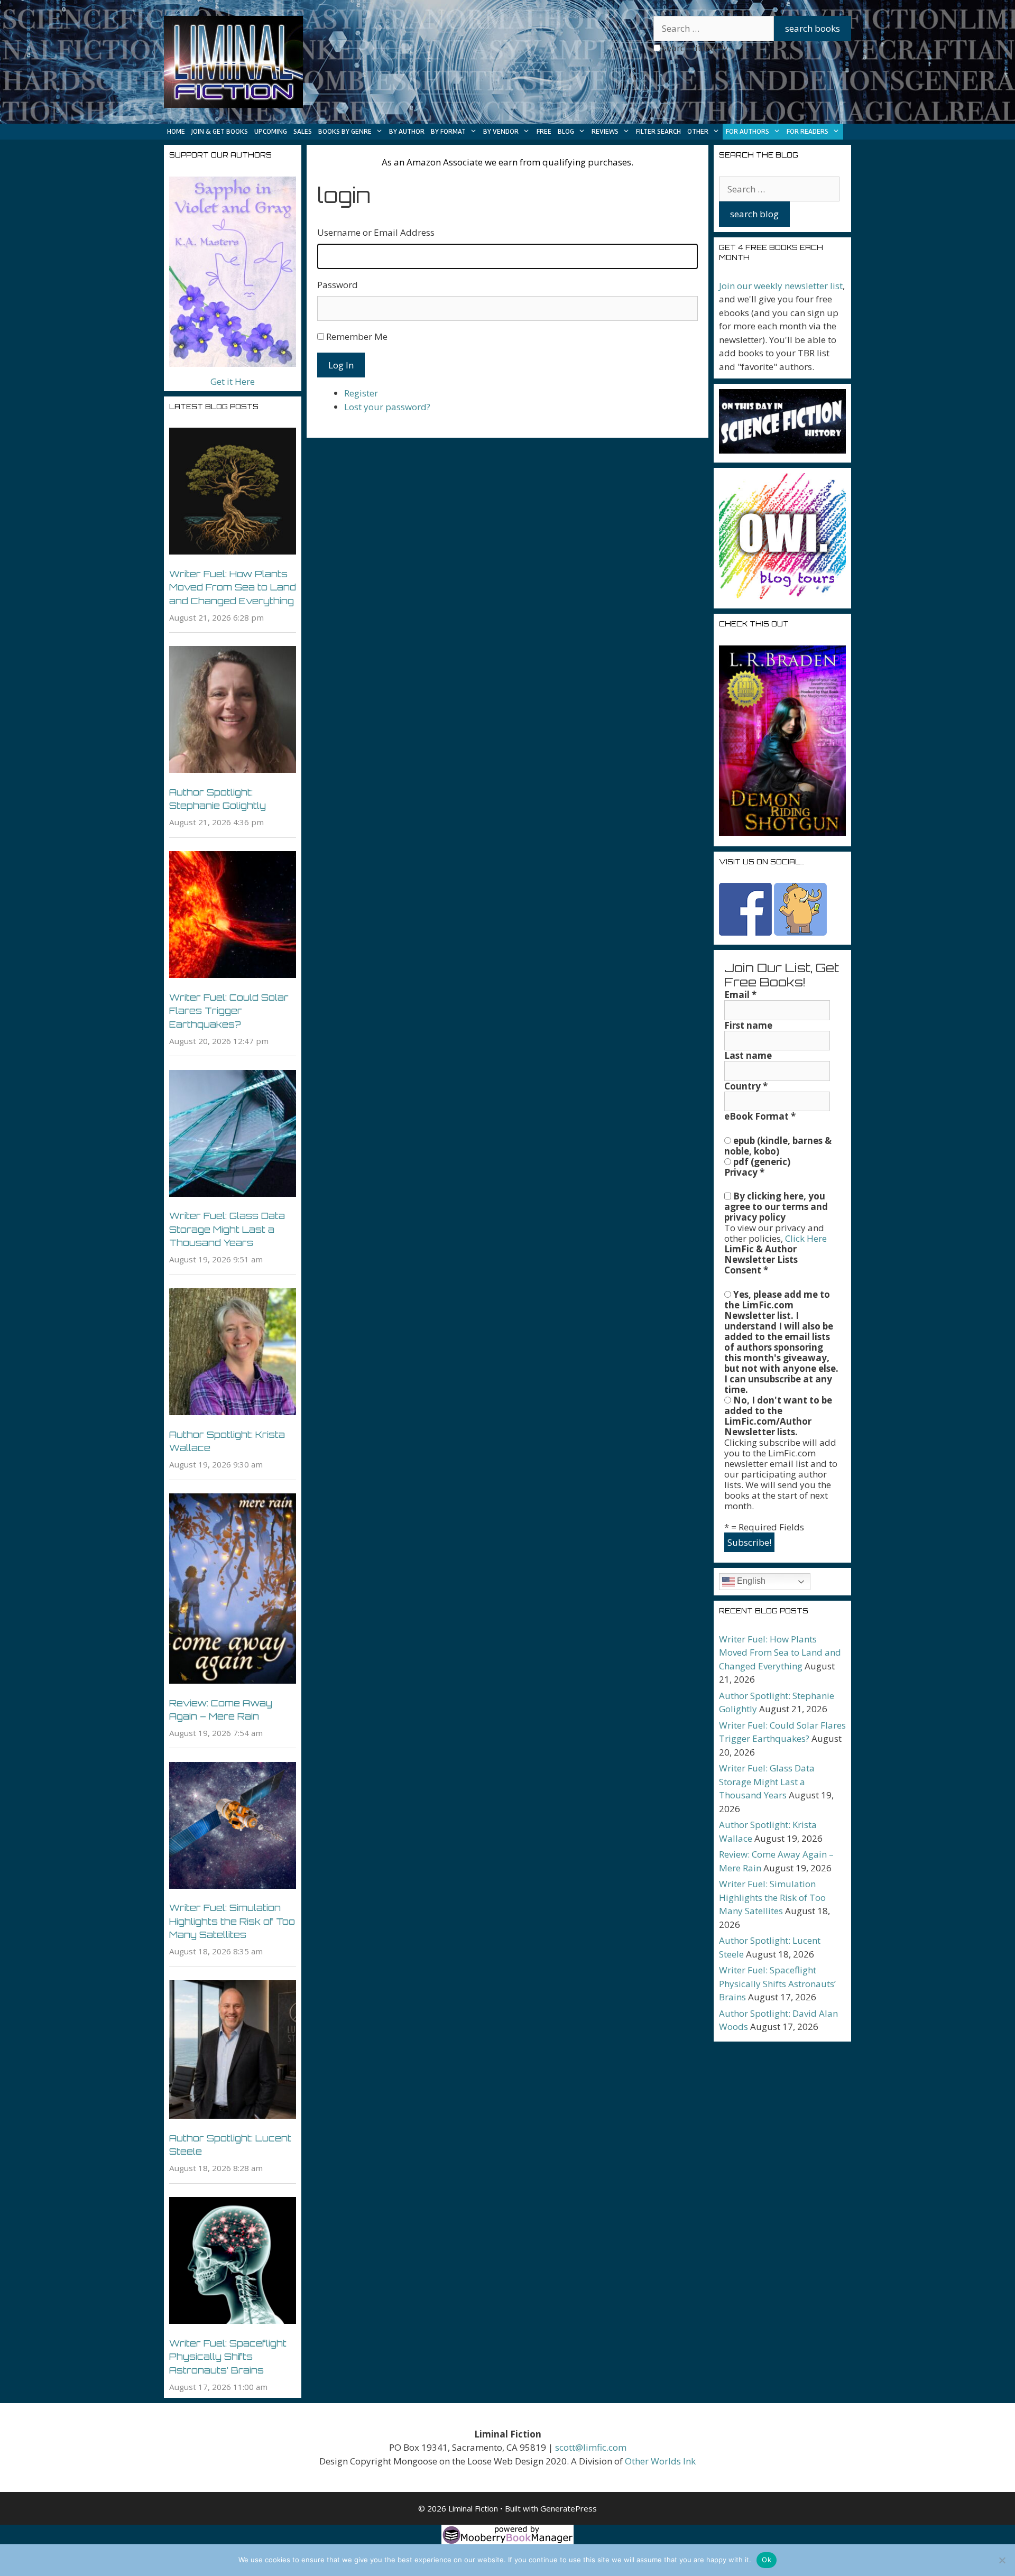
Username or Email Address (376, 232)
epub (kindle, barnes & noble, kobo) (778, 1146)
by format (448, 131)
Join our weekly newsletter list (781, 286)
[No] (1002, 2560)
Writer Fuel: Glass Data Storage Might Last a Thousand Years (227, 1229)
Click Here (806, 1238)
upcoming (271, 131)
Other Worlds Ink (660, 2461)
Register (361, 393)
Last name (748, 1056)
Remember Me (357, 336)
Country (746, 1086)
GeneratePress (569, 2508)
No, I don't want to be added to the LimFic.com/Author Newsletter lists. (778, 1416)
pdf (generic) (761, 1162)
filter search (658, 131)
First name (748, 1026)
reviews (605, 131)
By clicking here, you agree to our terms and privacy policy (776, 1207)
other (698, 131)
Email (740, 995)
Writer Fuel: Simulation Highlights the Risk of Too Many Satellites (232, 1921)
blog (566, 131)
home (176, 131)
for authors (748, 131)
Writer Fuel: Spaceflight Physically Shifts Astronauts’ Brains (228, 2357)
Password (338, 285)
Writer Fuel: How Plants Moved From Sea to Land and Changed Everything (233, 587)
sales (303, 131)
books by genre (345, 131)
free (544, 131)
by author (407, 131)
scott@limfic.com (591, 2447)
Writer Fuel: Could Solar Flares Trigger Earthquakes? (229, 1011)
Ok (767, 2560)
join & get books (220, 131)
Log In (341, 365)
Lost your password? (387, 407)
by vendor (501, 131)
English (750, 1581)
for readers (808, 131)
